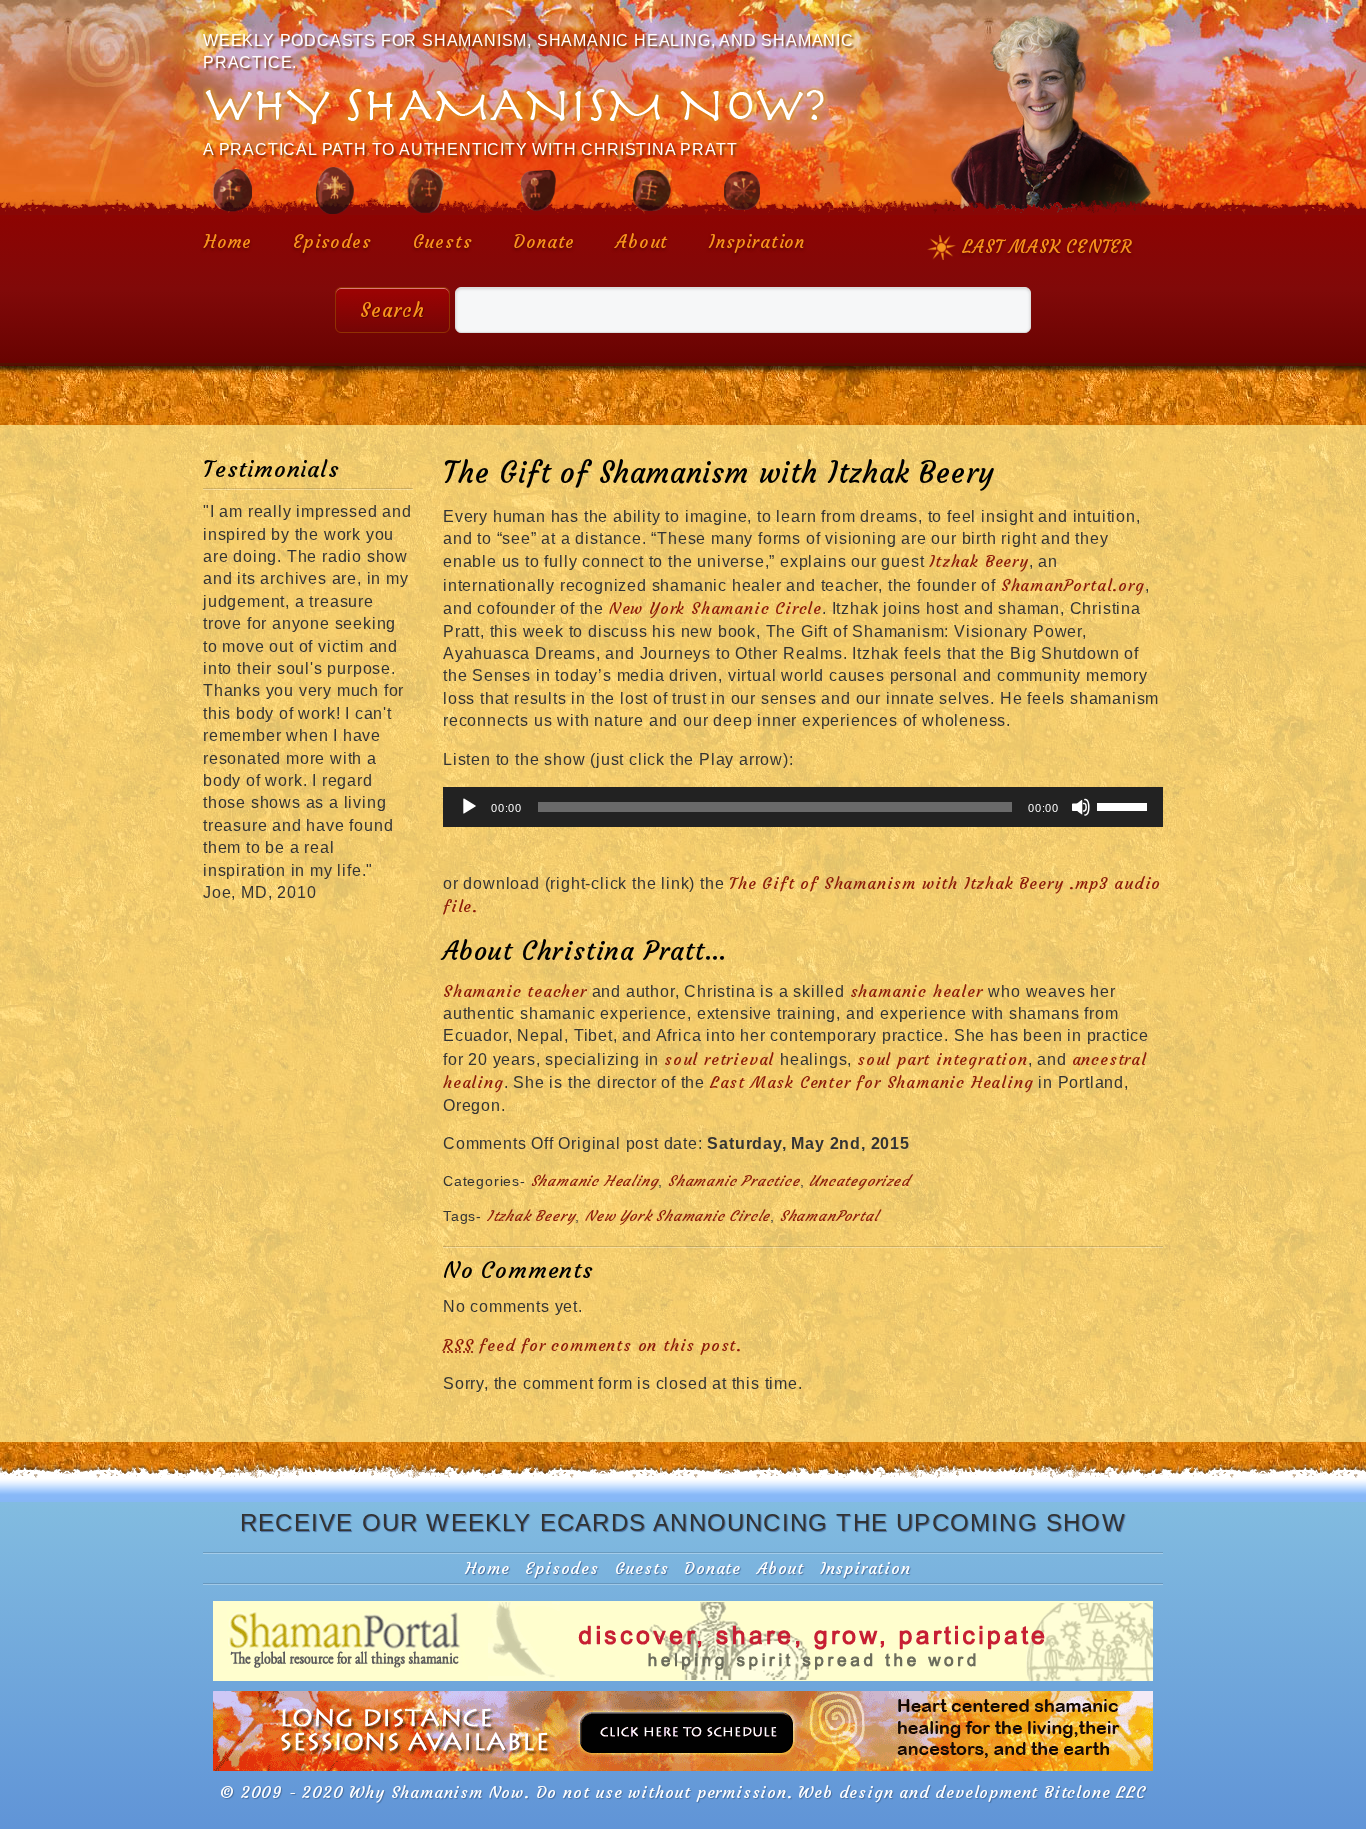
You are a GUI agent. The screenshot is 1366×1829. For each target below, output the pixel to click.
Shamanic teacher (515, 991)
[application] (803, 807)
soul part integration (942, 1059)
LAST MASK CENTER (1047, 247)
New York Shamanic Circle (715, 608)
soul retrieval (722, 1059)
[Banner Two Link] (683, 1769)
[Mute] (1081, 807)
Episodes (332, 242)
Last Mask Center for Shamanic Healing (872, 1082)
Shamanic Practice (734, 1181)
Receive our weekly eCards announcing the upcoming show (683, 1522)
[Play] (469, 807)
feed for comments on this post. (592, 1345)
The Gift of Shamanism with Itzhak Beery (719, 473)
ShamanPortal (829, 1216)
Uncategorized (859, 1181)
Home (228, 242)
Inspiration (757, 242)
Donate (544, 242)
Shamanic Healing (595, 1181)
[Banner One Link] (683, 1679)
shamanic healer (919, 991)
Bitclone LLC (1095, 1792)
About (642, 242)
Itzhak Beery (979, 561)
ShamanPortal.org (1073, 585)
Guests (443, 242)
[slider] (1125, 805)
